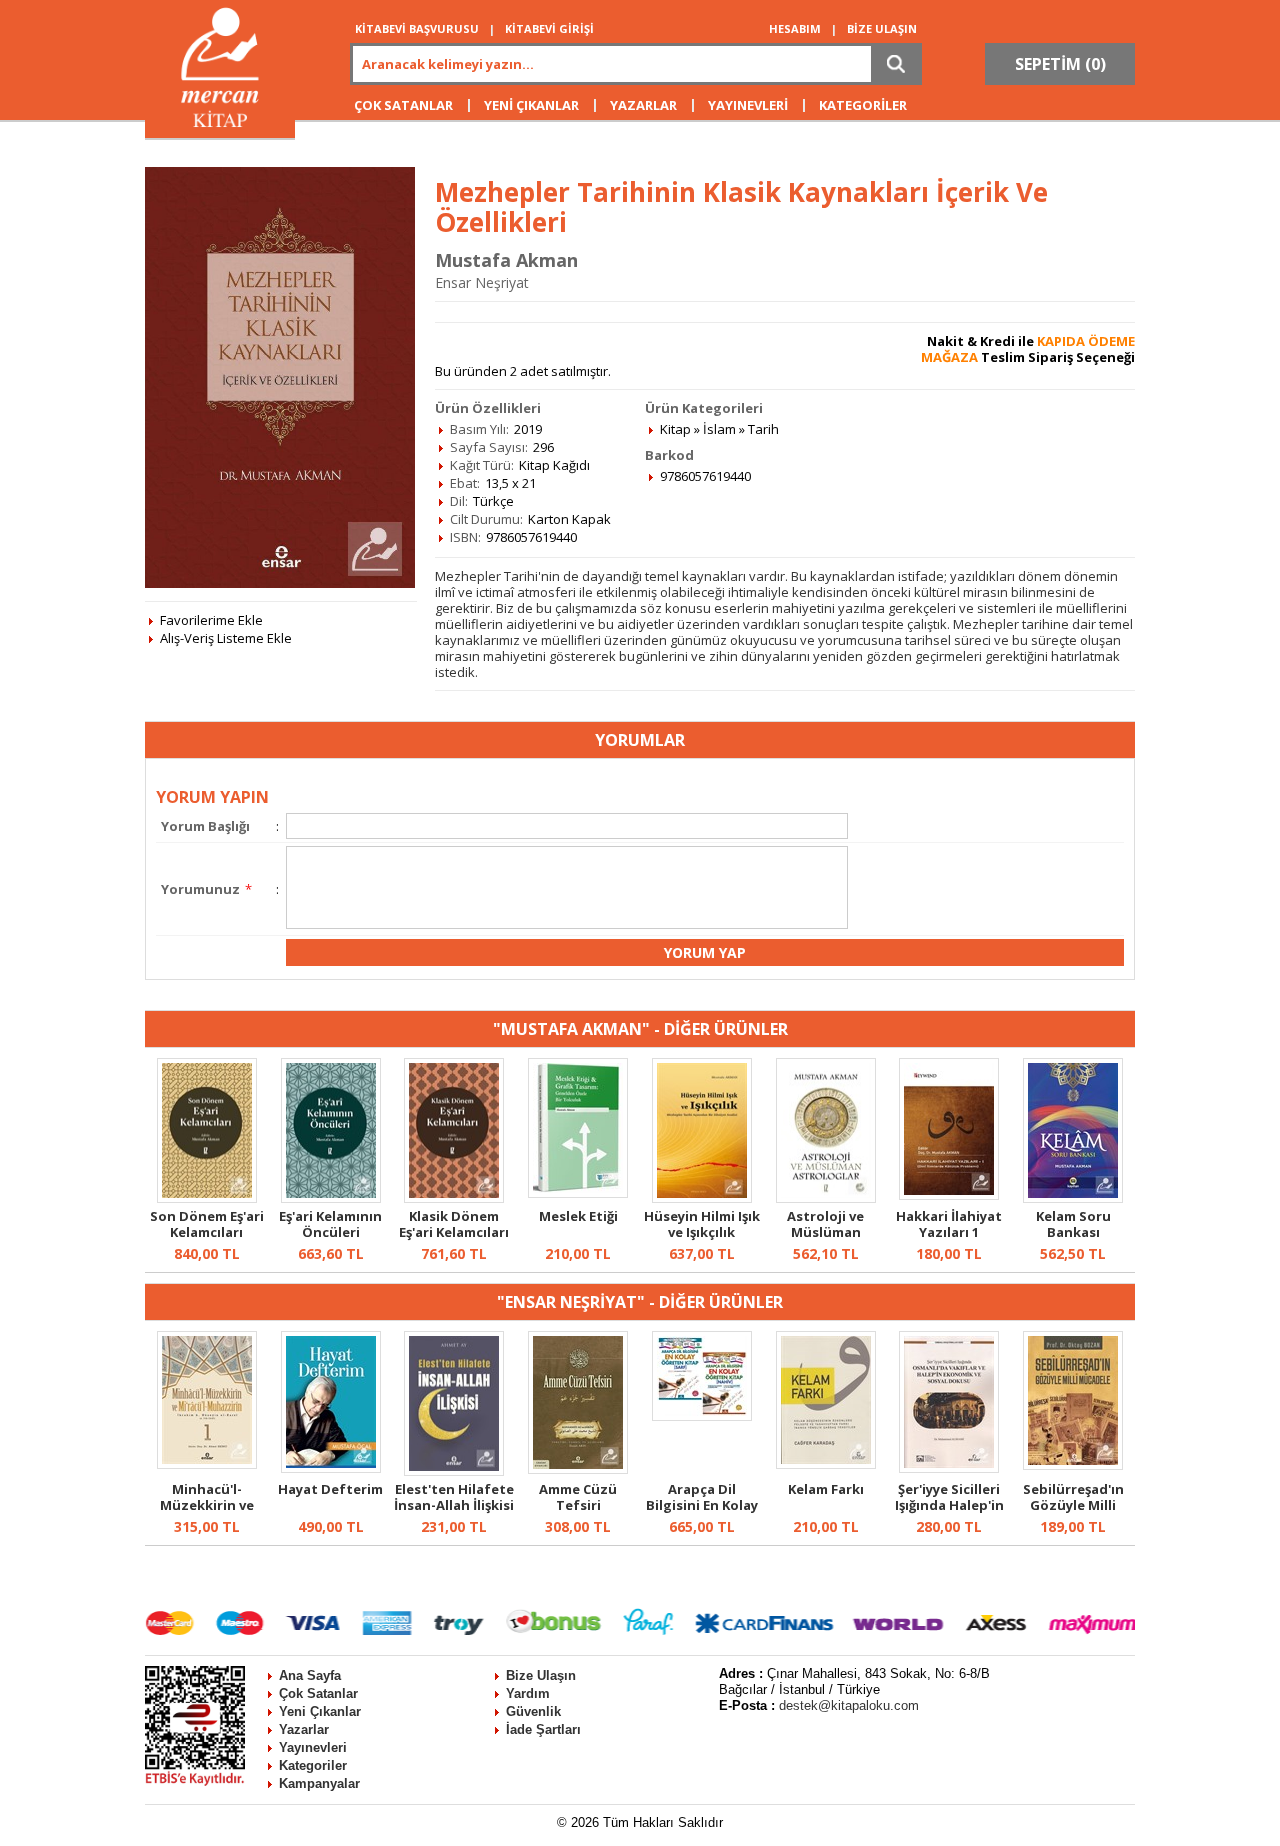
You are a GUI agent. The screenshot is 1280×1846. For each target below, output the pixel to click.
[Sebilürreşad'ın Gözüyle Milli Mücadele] (1073, 1465)
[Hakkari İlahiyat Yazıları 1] (949, 1195)
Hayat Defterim (330, 1489)
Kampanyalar (319, 1783)
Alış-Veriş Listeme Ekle (226, 638)
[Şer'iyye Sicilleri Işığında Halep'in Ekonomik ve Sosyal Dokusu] (949, 1468)
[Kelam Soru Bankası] (1073, 1198)
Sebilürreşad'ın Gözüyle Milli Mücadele (1073, 1505)
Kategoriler (313, 1765)
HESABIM (795, 28)
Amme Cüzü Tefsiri (578, 1497)
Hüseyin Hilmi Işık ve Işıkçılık (702, 1224)
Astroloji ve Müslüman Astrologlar (826, 1232)
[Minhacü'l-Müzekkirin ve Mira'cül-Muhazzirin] (207, 1464)
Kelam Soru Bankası (1073, 1224)
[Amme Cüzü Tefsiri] (578, 1469)
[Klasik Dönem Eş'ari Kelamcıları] (454, 1198)
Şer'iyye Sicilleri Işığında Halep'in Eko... (949, 1505)
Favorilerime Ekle (211, 620)
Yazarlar (304, 1729)
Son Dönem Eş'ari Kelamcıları (207, 1224)
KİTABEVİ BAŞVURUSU (417, 28)
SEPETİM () (1060, 64)
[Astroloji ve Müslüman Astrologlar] (826, 1198)
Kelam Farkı (826, 1489)
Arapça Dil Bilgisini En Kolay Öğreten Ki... (702, 1505)
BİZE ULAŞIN (882, 28)
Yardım (528, 1693)
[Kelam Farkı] (826, 1464)
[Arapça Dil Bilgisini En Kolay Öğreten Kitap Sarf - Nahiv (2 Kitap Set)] (702, 1416)
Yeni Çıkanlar (320, 1711)
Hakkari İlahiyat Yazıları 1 (949, 1224)
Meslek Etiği (578, 1216)
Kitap (675, 429)
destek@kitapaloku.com (849, 1705)
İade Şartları (543, 1729)
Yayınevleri (313, 1747)
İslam (719, 429)
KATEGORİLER (863, 105)
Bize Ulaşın (541, 1675)
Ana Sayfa (310, 1675)
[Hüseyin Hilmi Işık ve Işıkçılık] (702, 1198)
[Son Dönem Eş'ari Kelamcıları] (207, 1198)
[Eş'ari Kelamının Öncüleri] (331, 1198)
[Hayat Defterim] (331, 1468)
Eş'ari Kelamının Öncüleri (330, 1224)
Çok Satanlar (318, 1693)
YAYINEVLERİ (748, 105)
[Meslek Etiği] (578, 1193)
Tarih (763, 429)
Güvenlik (533, 1711)
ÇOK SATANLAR (403, 105)
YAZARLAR (643, 105)
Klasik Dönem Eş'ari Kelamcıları (454, 1224)
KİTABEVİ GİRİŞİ (549, 28)
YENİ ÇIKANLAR (531, 105)
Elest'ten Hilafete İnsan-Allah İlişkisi (454, 1497)
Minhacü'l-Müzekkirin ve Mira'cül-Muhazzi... (207, 1513)
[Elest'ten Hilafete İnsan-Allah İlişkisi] (454, 1471)
